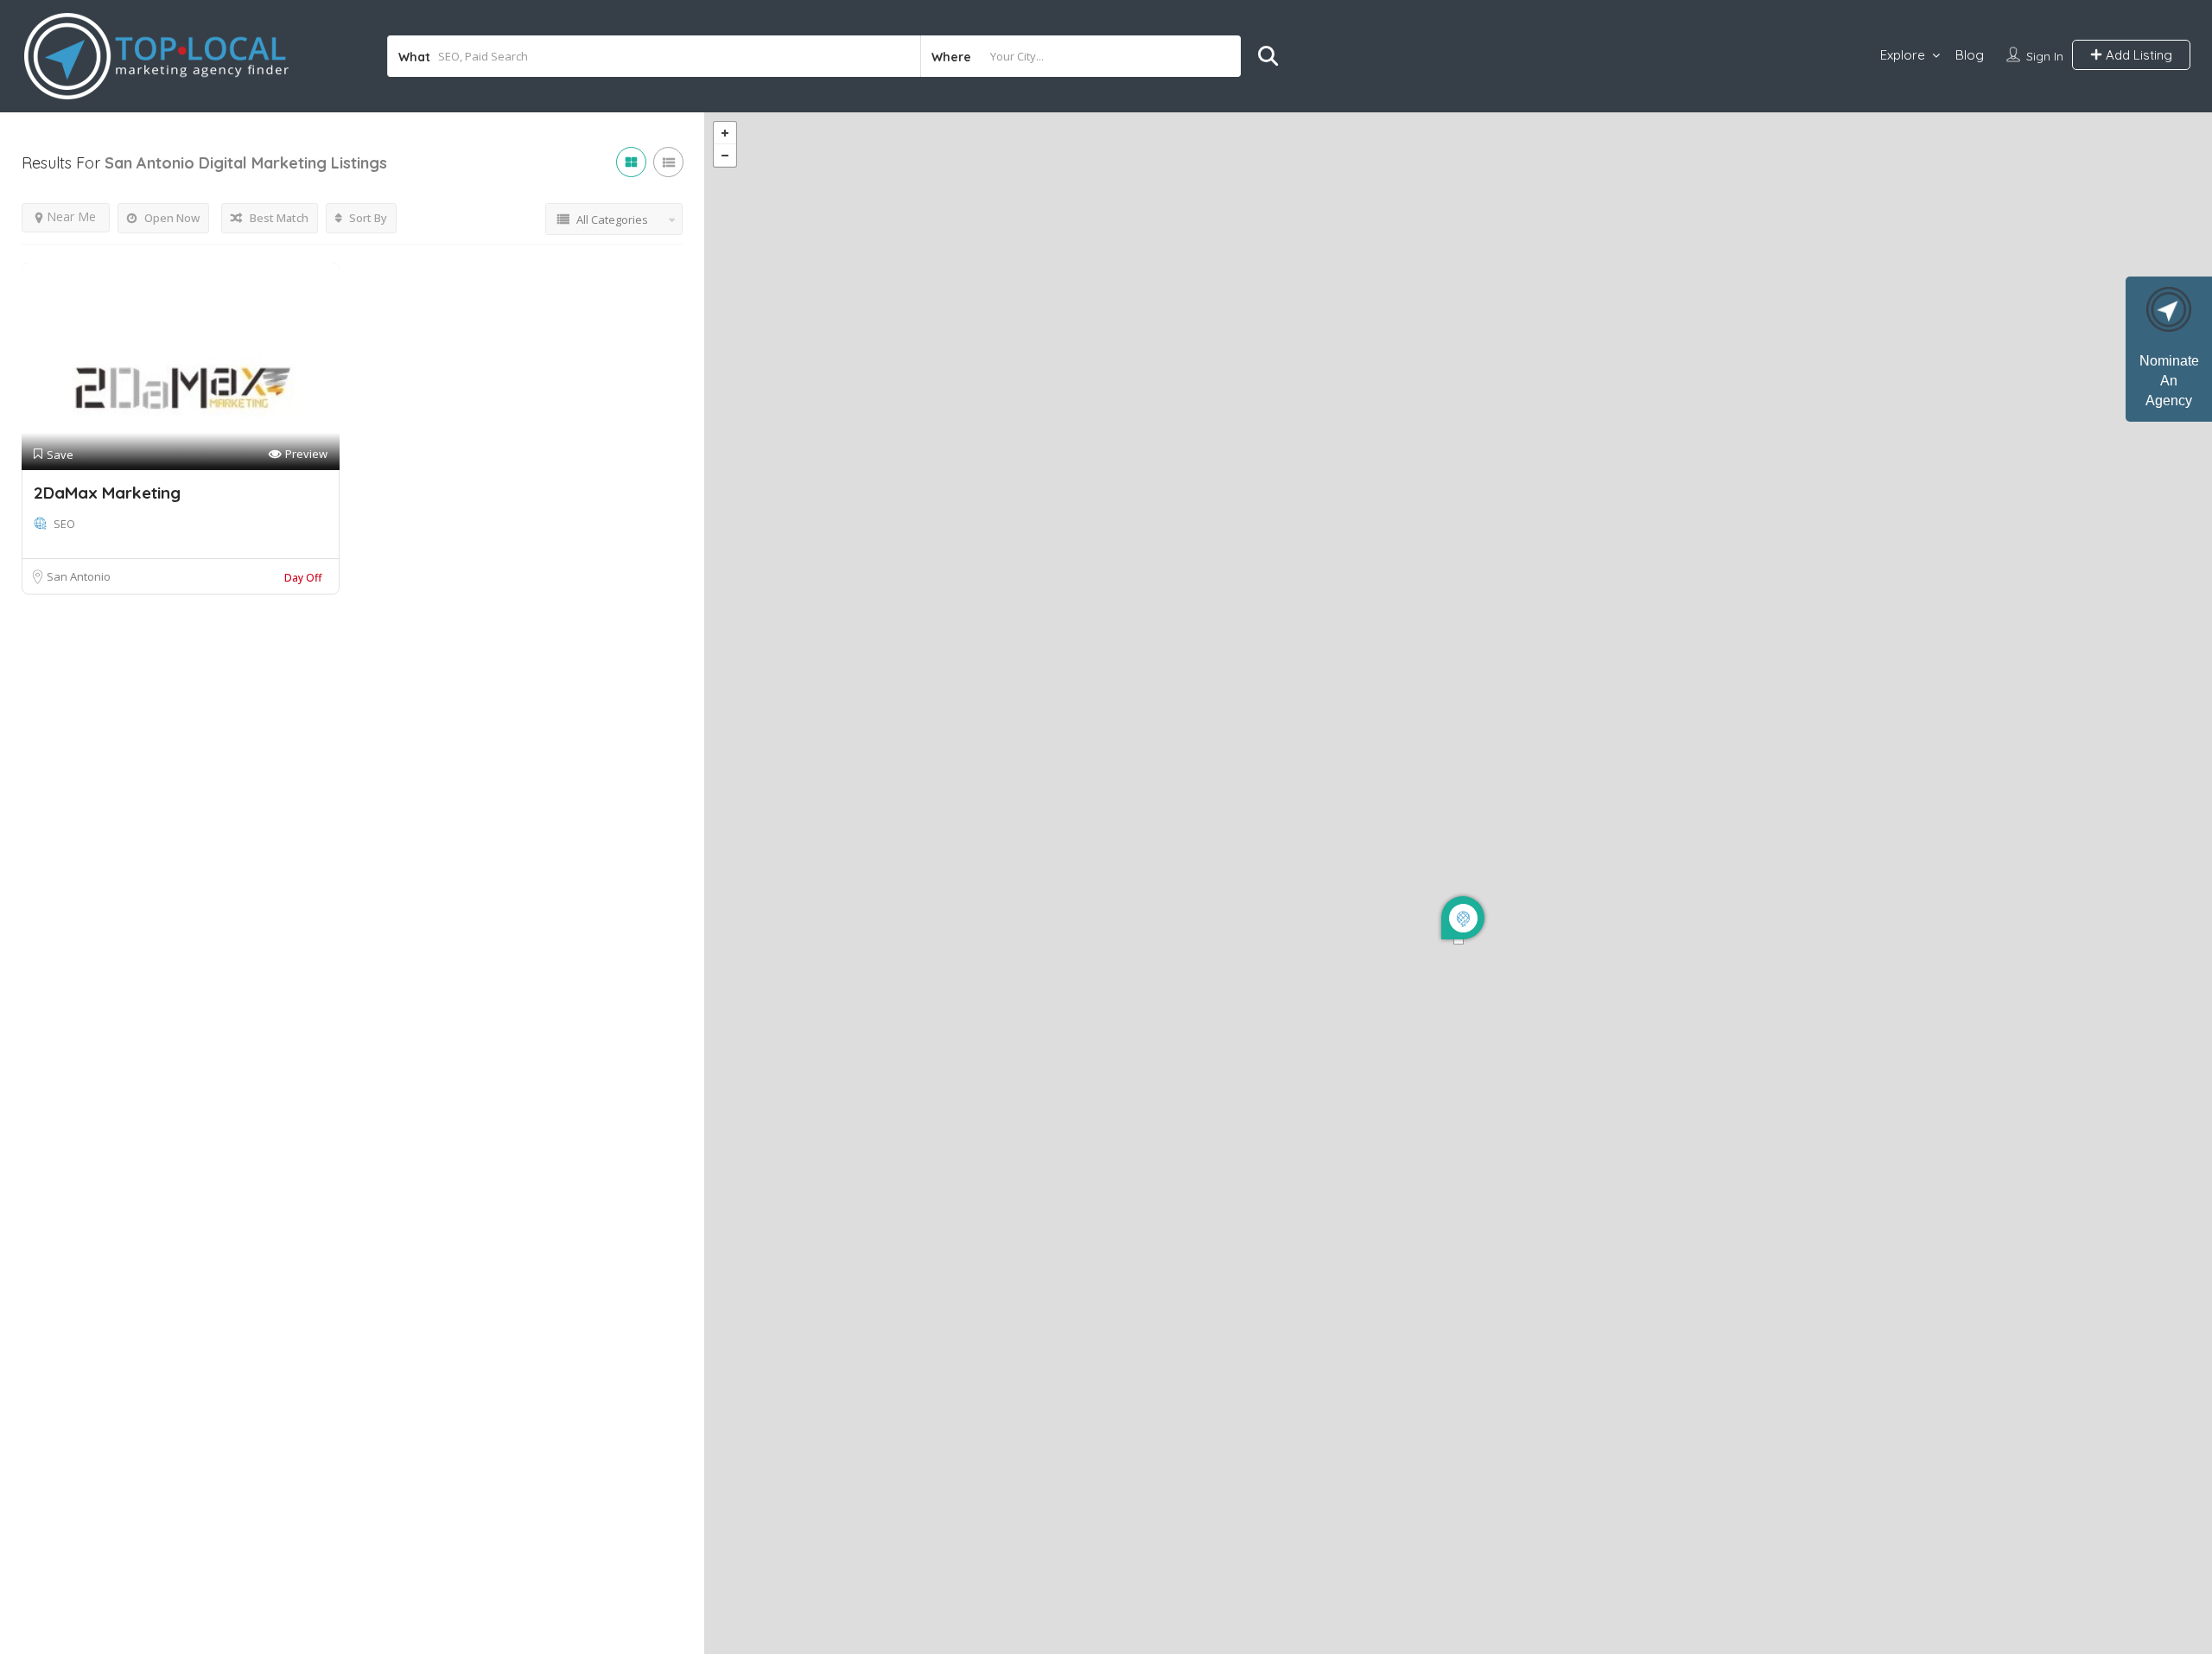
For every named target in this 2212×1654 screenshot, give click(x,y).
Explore (1903, 55)
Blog (1970, 55)
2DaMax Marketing (107, 493)
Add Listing (2137, 55)
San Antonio (79, 576)
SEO (64, 524)
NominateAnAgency (2169, 381)
